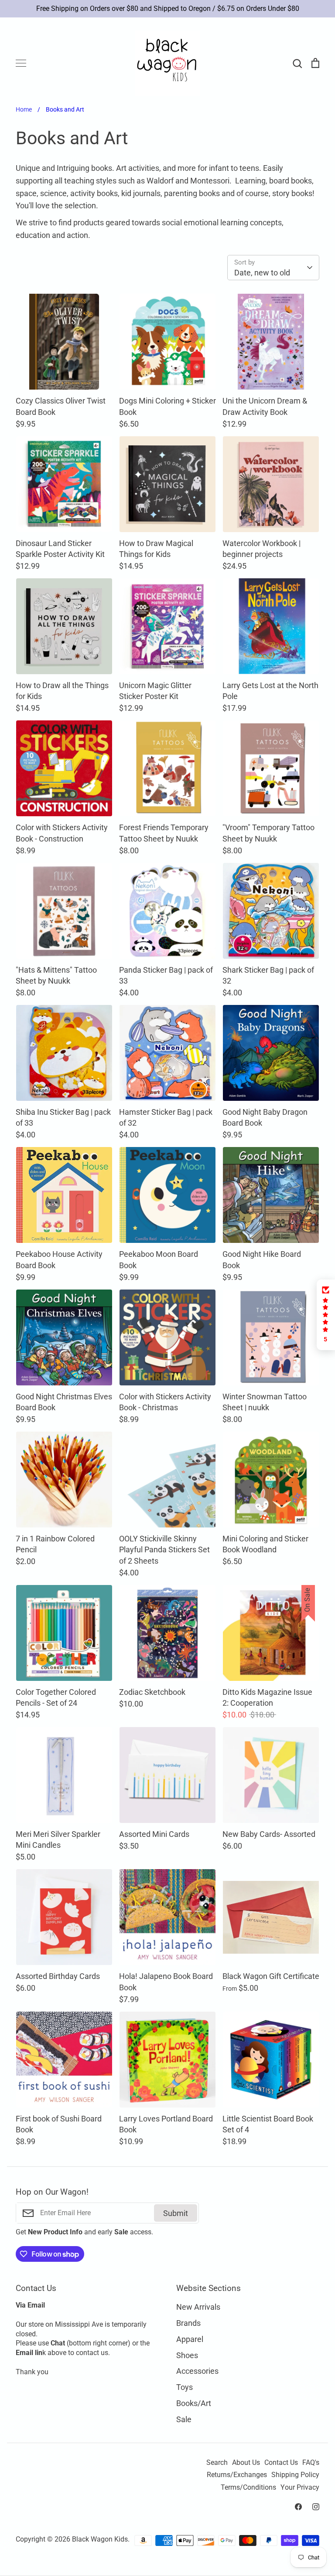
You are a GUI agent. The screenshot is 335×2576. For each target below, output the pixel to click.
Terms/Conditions (248, 2488)
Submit (176, 2213)
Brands (188, 2323)
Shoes (187, 2355)
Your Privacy (300, 2488)
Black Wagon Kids (100, 2539)
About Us (246, 2463)
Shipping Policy (295, 2475)
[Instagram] (316, 2507)
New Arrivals (198, 2307)
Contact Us (281, 2463)
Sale (184, 2419)
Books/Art (194, 2403)
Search (217, 2463)
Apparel (190, 2339)
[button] (326, 1315)
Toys (185, 2387)
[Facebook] (298, 2507)
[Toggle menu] (21, 63)
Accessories (197, 2371)
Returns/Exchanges (237, 2475)
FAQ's (311, 2463)
